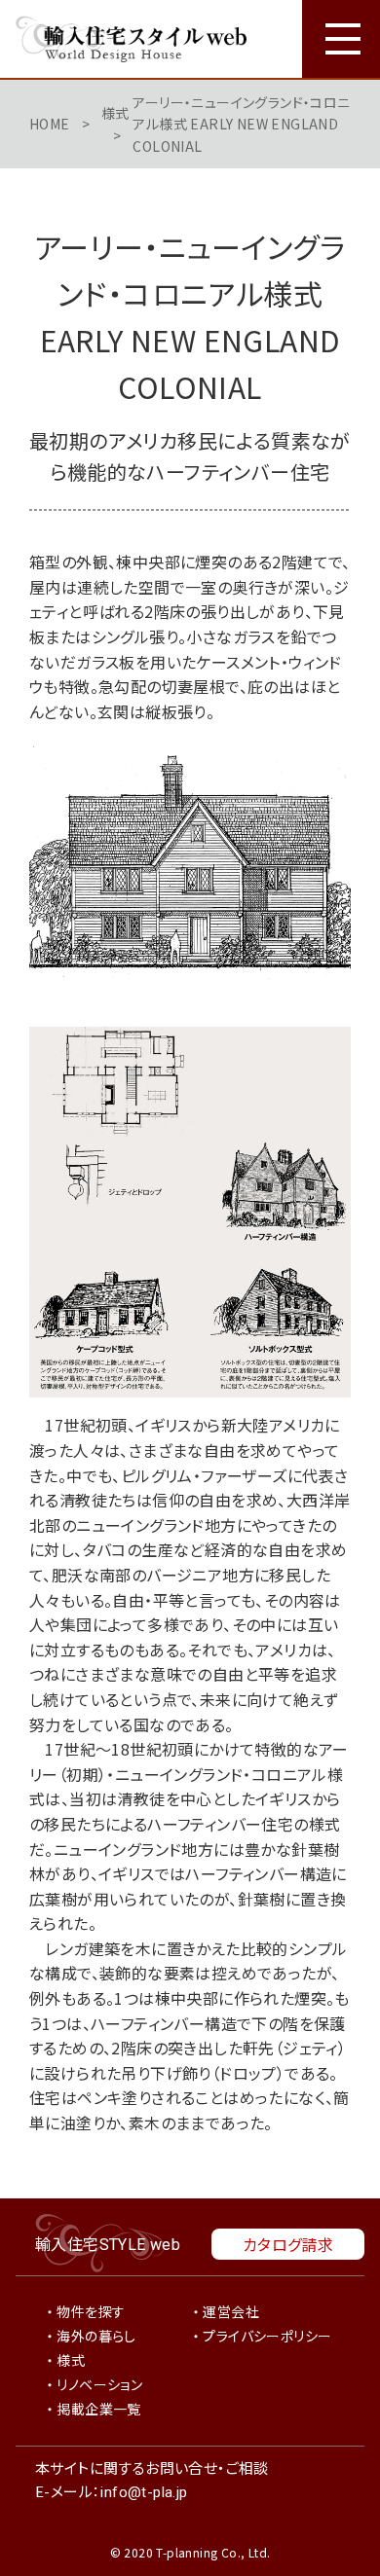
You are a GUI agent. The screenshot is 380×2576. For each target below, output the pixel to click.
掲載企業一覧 (98, 2409)
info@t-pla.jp (144, 2492)
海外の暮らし (96, 2336)
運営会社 (231, 2311)
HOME (50, 124)
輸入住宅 (108, 2243)
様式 (115, 113)
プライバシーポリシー (267, 2336)
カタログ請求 (288, 2244)
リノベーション (99, 2384)
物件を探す (91, 2311)
